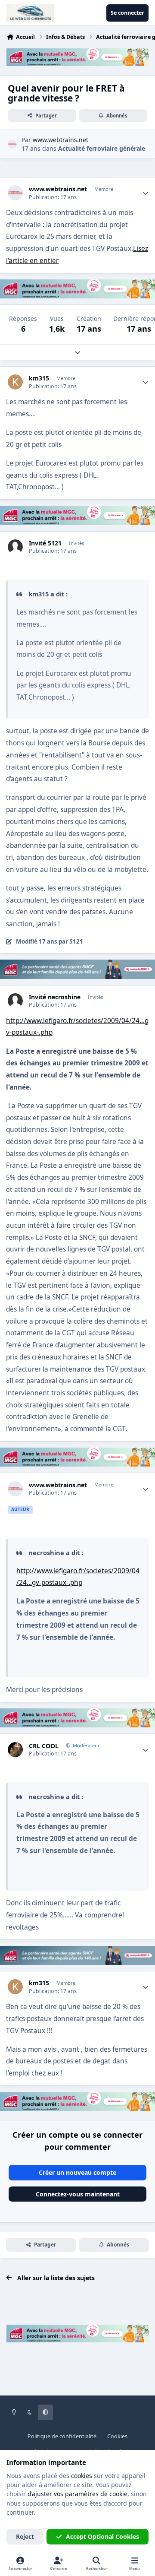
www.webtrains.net (58, 189)
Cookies (117, 2436)
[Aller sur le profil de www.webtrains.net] (12, 144)
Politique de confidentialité (62, 2436)
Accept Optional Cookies (102, 2536)
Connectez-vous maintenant (78, 2194)
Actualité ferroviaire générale (102, 148)
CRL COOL (44, 1746)
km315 (39, 378)
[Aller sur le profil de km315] (15, 382)
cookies (82, 2476)
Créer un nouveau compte (77, 2172)
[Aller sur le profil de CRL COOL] (15, 1750)
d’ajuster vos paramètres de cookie (77, 2494)
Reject (25, 2536)
